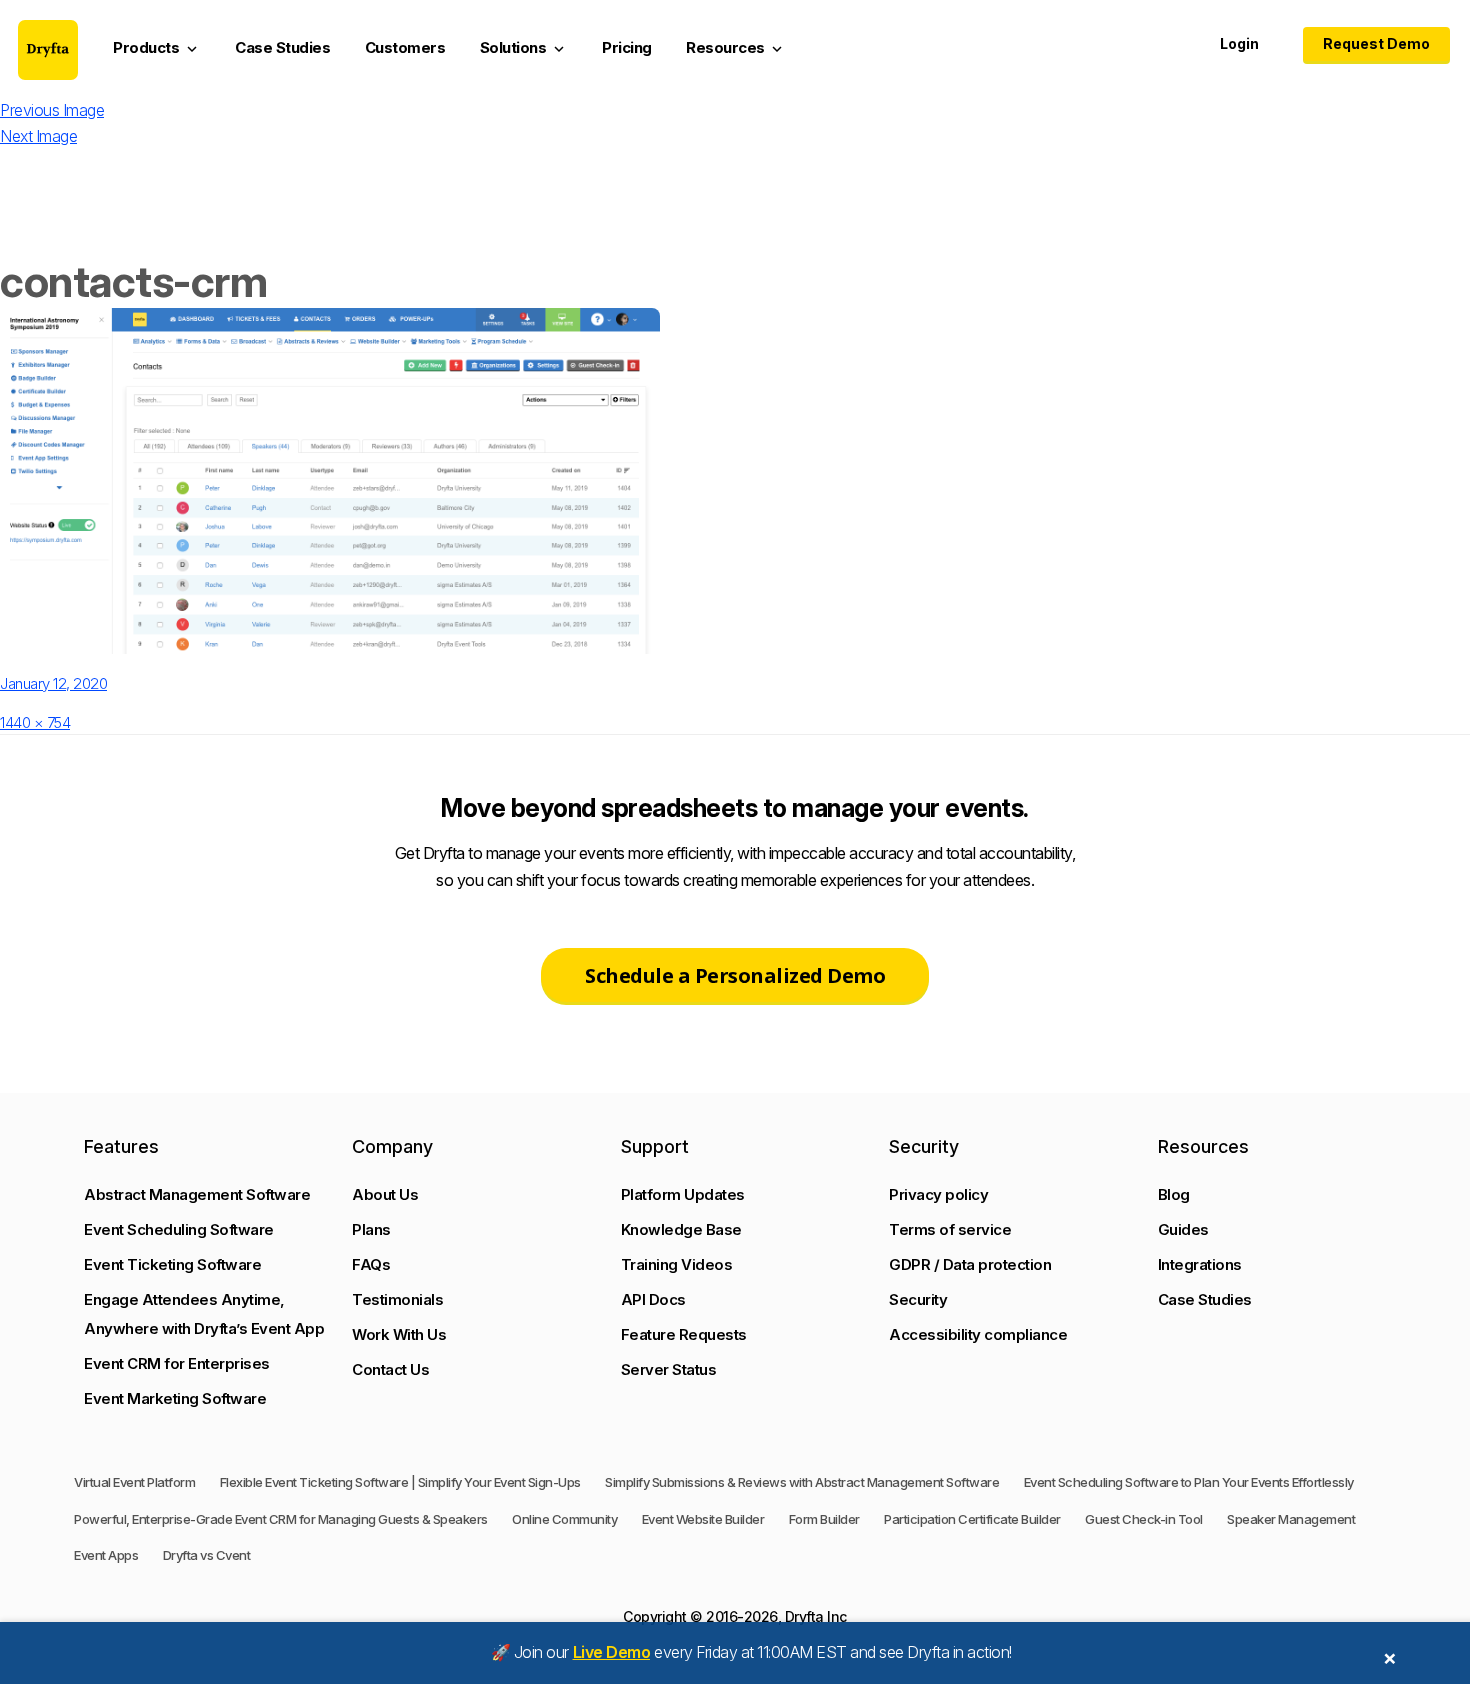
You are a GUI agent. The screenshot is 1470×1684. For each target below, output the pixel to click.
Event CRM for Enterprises (177, 1363)
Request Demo (1376, 43)
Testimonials (397, 1299)
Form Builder (824, 1519)
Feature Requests (684, 1334)
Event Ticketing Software (172, 1264)
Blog (1174, 1194)
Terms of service (950, 1229)
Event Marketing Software (175, 1398)
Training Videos (677, 1264)
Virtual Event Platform (134, 1482)
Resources (736, 48)
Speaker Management (1291, 1519)
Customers (405, 47)
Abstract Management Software (197, 1194)
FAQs (371, 1264)
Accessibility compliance (978, 1334)
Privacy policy (938, 1194)
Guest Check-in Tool (1144, 1519)
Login (1239, 43)
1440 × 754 (35, 722)
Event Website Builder (703, 1519)
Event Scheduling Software (179, 1229)
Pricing (627, 47)
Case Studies (282, 47)
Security (918, 1299)
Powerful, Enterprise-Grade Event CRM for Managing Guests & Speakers (281, 1519)
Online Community (564, 1519)
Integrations (1200, 1264)
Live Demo (612, 1652)
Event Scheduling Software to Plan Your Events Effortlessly (1189, 1482)
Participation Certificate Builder (972, 1519)
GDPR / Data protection (970, 1264)
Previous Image (52, 110)
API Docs (653, 1299)
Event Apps (106, 1555)
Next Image (38, 136)
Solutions (524, 48)
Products (157, 48)
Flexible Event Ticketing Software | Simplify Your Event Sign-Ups (400, 1482)
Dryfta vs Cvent (207, 1555)
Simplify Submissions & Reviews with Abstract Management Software (802, 1482)
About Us (385, 1194)
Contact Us (390, 1369)
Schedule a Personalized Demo (735, 975)
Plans (371, 1229)
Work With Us (399, 1334)
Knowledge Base (681, 1229)
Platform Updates (683, 1194)
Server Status (669, 1369)
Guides (1183, 1229)
